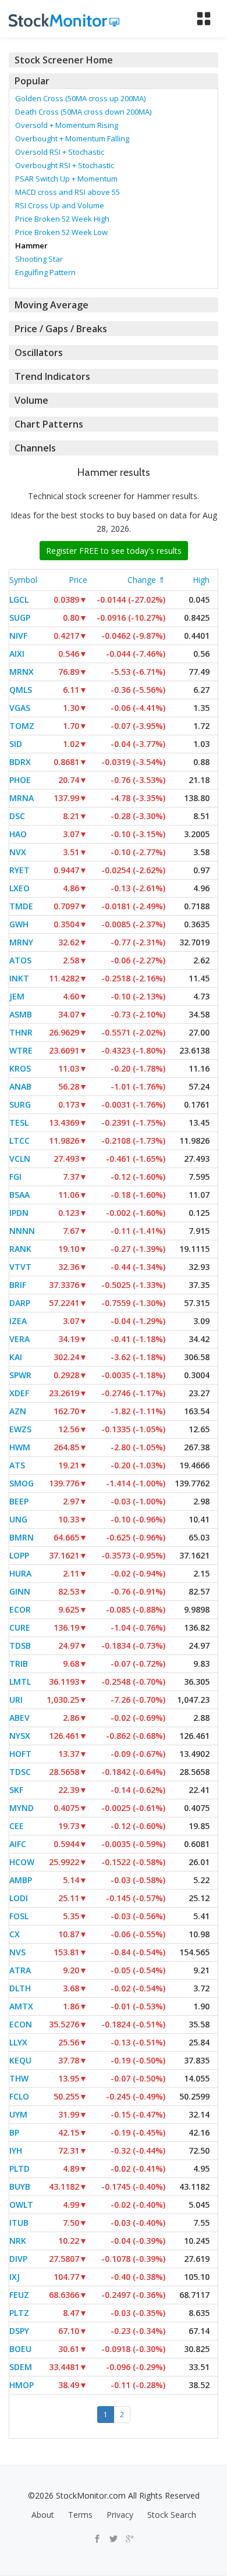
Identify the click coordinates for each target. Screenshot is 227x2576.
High (201, 580)
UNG (18, 1519)
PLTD (19, 2168)
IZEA (18, 1321)
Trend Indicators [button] (52, 376)
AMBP (21, 1880)
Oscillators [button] (39, 353)
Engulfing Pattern (45, 272)
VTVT (20, 1267)
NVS (17, 1952)
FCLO (19, 2096)
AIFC (18, 1844)
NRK (18, 2241)
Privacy (120, 2515)
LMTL (20, 1682)
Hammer (31, 245)
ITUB (19, 2223)
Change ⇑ (146, 580)
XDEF (19, 1393)
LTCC (19, 1141)
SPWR (20, 1375)
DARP (20, 1303)
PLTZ (19, 2313)
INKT (19, 978)
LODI (19, 1898)
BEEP (19, 1501)
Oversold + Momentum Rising (67, 125)
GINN (20, 1591)
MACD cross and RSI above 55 (68, 192)
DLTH (20, 1988)
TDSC (20, 1772)
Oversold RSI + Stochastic (60, 152)
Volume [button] (31, 400)
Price (78, 580)
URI (16, 1700)
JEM (17, 996)
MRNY (21, 942)
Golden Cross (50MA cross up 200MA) (80, 98)
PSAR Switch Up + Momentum (66, 179)
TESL (19, 1122)
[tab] (114, 60)
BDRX (20, 762)
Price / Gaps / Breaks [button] (61, 329)
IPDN (19, 1213)
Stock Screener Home (64, 60)
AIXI (17, 654)
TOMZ (22, 726)
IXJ (15, 2277)
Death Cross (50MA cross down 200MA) (83, 112)
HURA (20, 1573)
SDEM (21, 2367)
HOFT (20, 1754)
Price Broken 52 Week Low (61, 232)
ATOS (20, 960)
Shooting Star (39, 259)
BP (14, 2132)
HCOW (22, 1862)
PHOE (20, 780)
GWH (19, 924)
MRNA (22, 798)
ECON (21, 2024)
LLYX (18, 2042)
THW (19, 2078)
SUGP (20, 618)
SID (16, 744)
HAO (18, 834)
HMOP (22, 2385)
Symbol (23, 580)
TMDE (21, 906)
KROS (20, 1068)
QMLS (21, 690)
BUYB (20, 2187)
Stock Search (172, 2515)
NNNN (22, 1231)
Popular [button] (32, 81)
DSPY (19, 2331)
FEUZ (19, 2295)
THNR (21, 1032)
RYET (19, 870)
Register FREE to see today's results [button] (114, 551)
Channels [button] (35, 448)
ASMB (21, 1014)
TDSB (20, 1645)
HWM (20, 1447)
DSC (17, 816)
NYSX (20, 1736)
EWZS (20, 1429)
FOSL (19, 1916)
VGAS (20, 708)
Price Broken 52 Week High (62, 219)
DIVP (18, 2259)
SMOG (22, 1483)
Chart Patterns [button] (49, 424)
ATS (17, 1465)
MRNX (22, 672)
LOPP (19, 1555)
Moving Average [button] (52, 305)
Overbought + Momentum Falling (72, 138)
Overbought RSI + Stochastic (65, 165)
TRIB (19, 1664)
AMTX (21, 2006)
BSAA (19, 1195)
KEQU (20, 2060)
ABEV (19, 1718)
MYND (22, 1808)
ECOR (20, 1609)
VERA (19, 1339)
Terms (80, 2515)
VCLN (20, 1159)
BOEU (20, 2349)
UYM (18, 2114)
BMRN (22, 1537)
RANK (20, 1249)
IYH (16, 2150)
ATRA (20, 1970)
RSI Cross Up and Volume (60, 205)
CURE (20, 1627)
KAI (16, 1357)
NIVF (18, 636)
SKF (16, 1790)
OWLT (21, 2205)
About (43, 2515)
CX (15, 1934)
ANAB (20, 1086)
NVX (18, 852)
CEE (17, 1826)
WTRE (21, 1050)
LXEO (19, 888)
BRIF (18, 1285)
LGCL (19, 599)
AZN (18, 1411)
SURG (20, 1104)
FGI (15, 1177)
